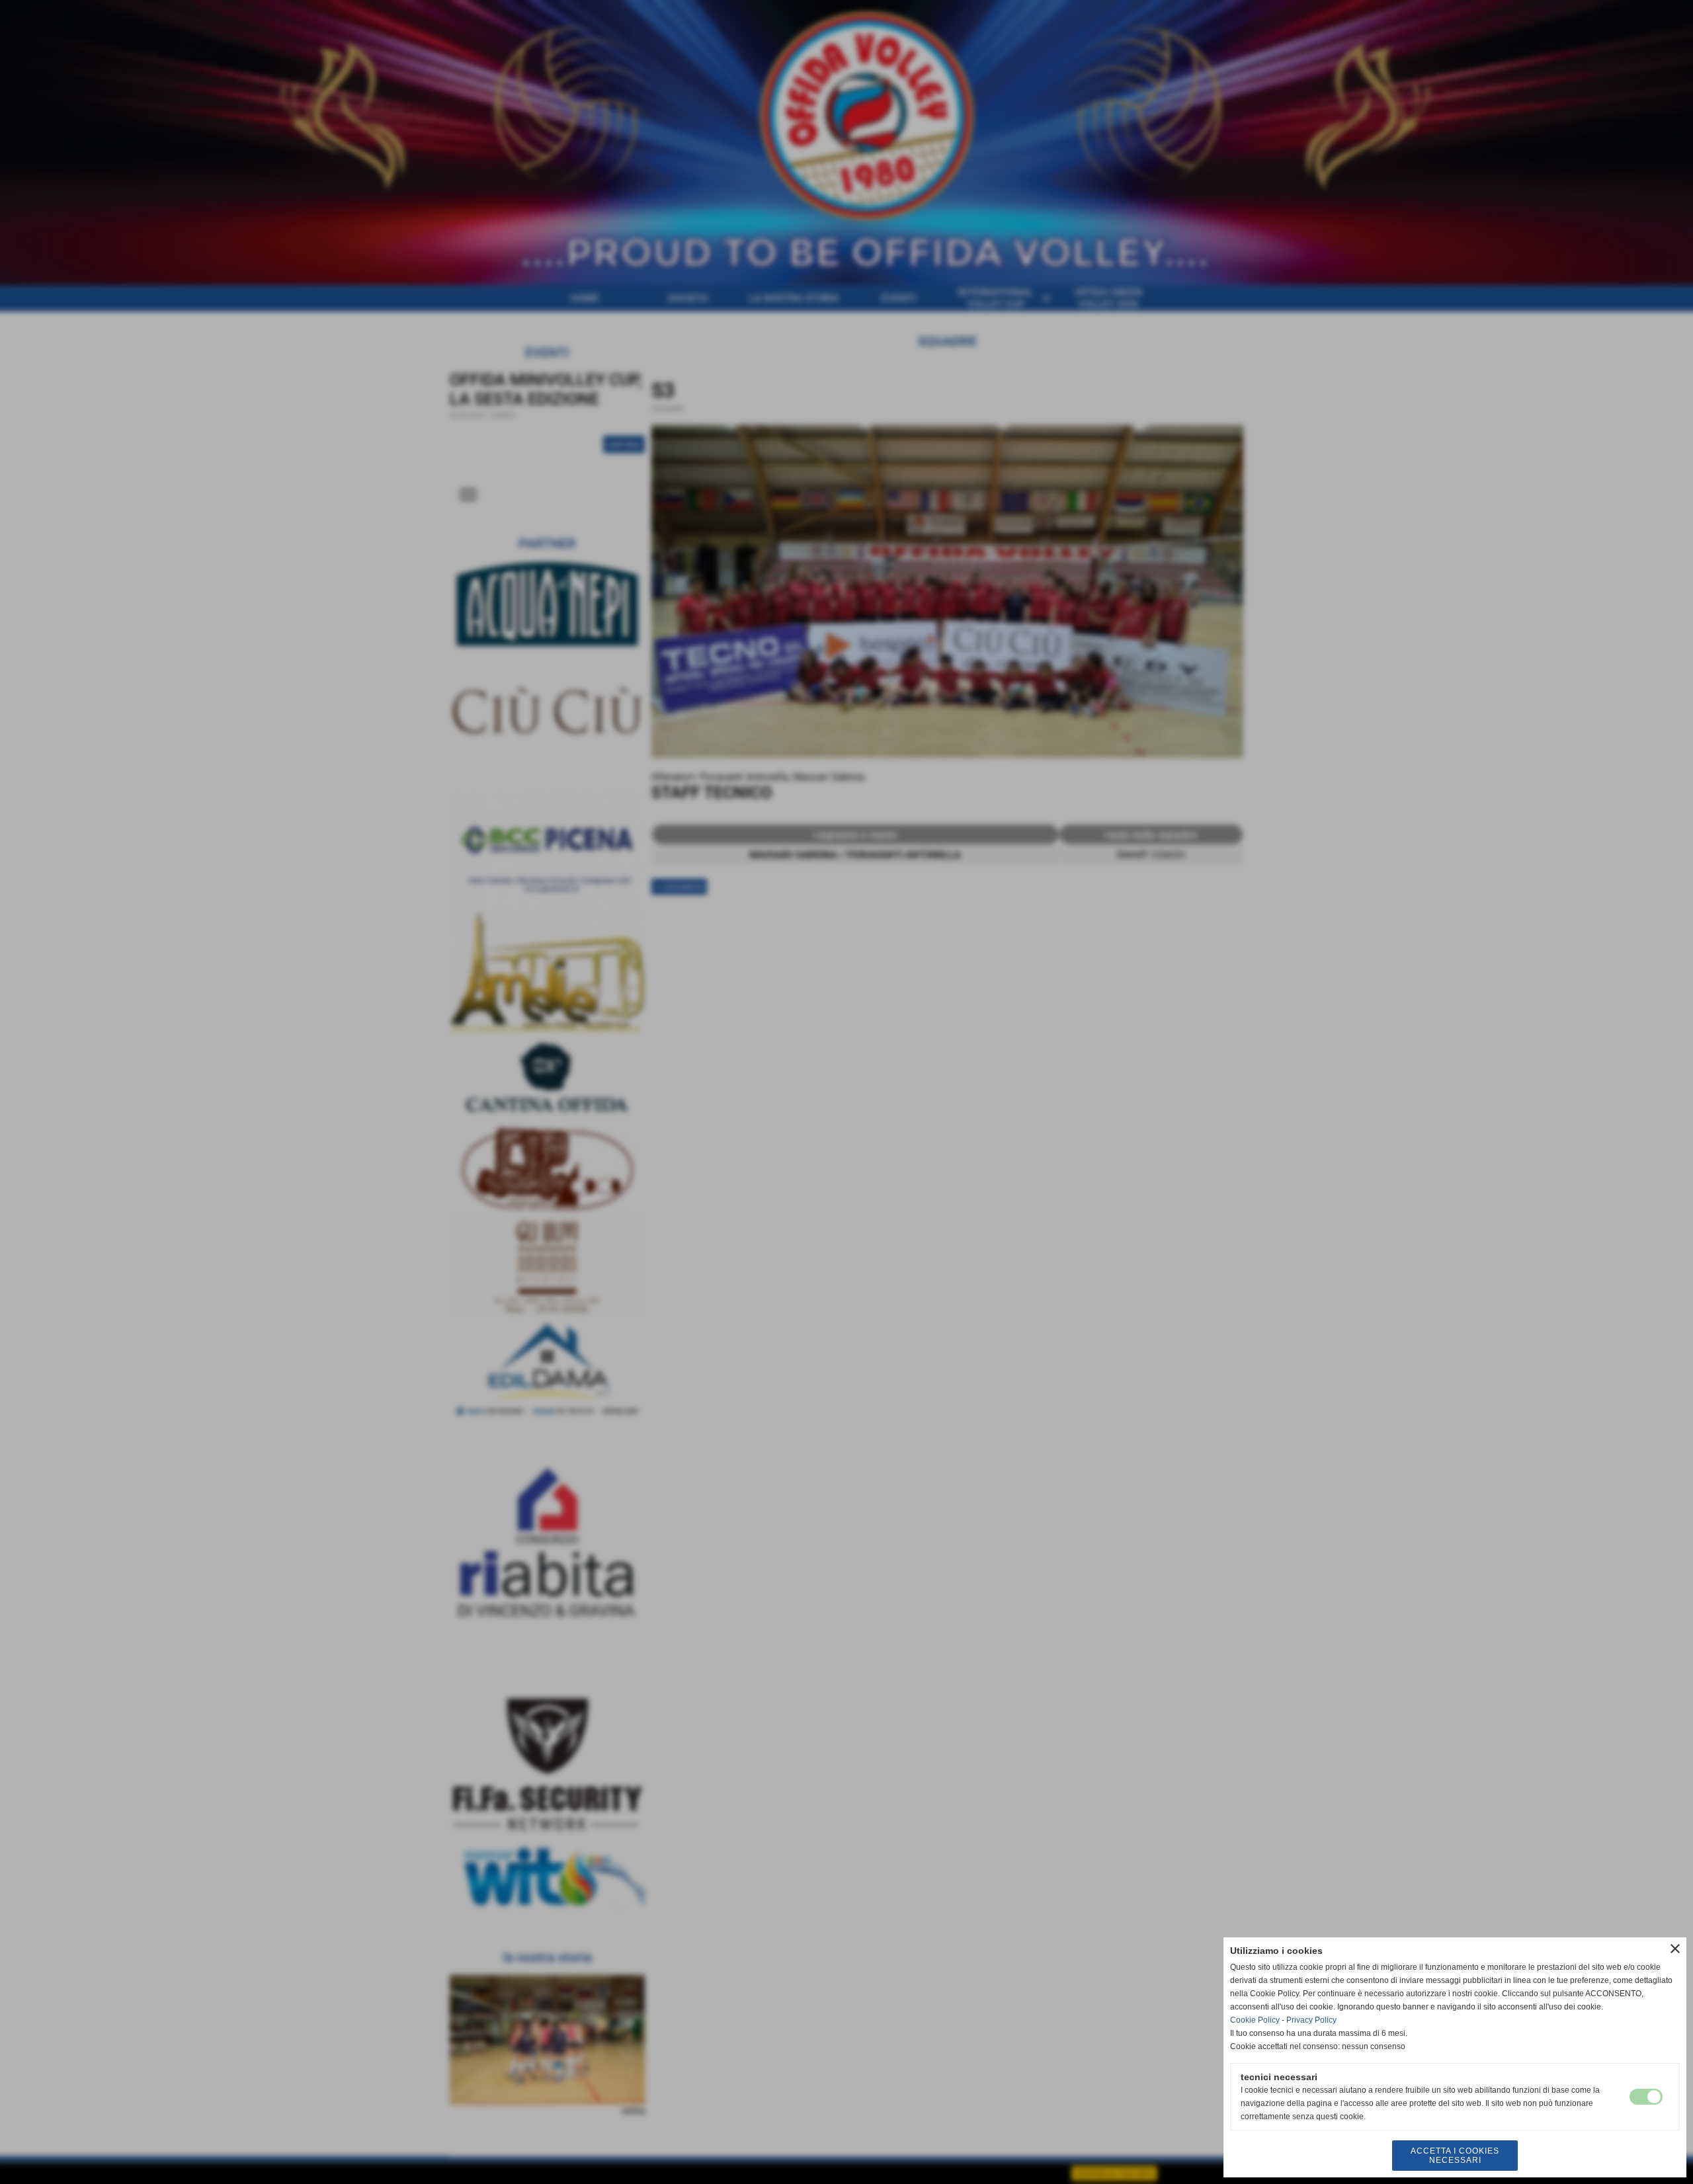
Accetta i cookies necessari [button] (1455, 2156)
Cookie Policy (1255, 2020)
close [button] (1675, 1949)
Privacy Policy (1311, 2020)
